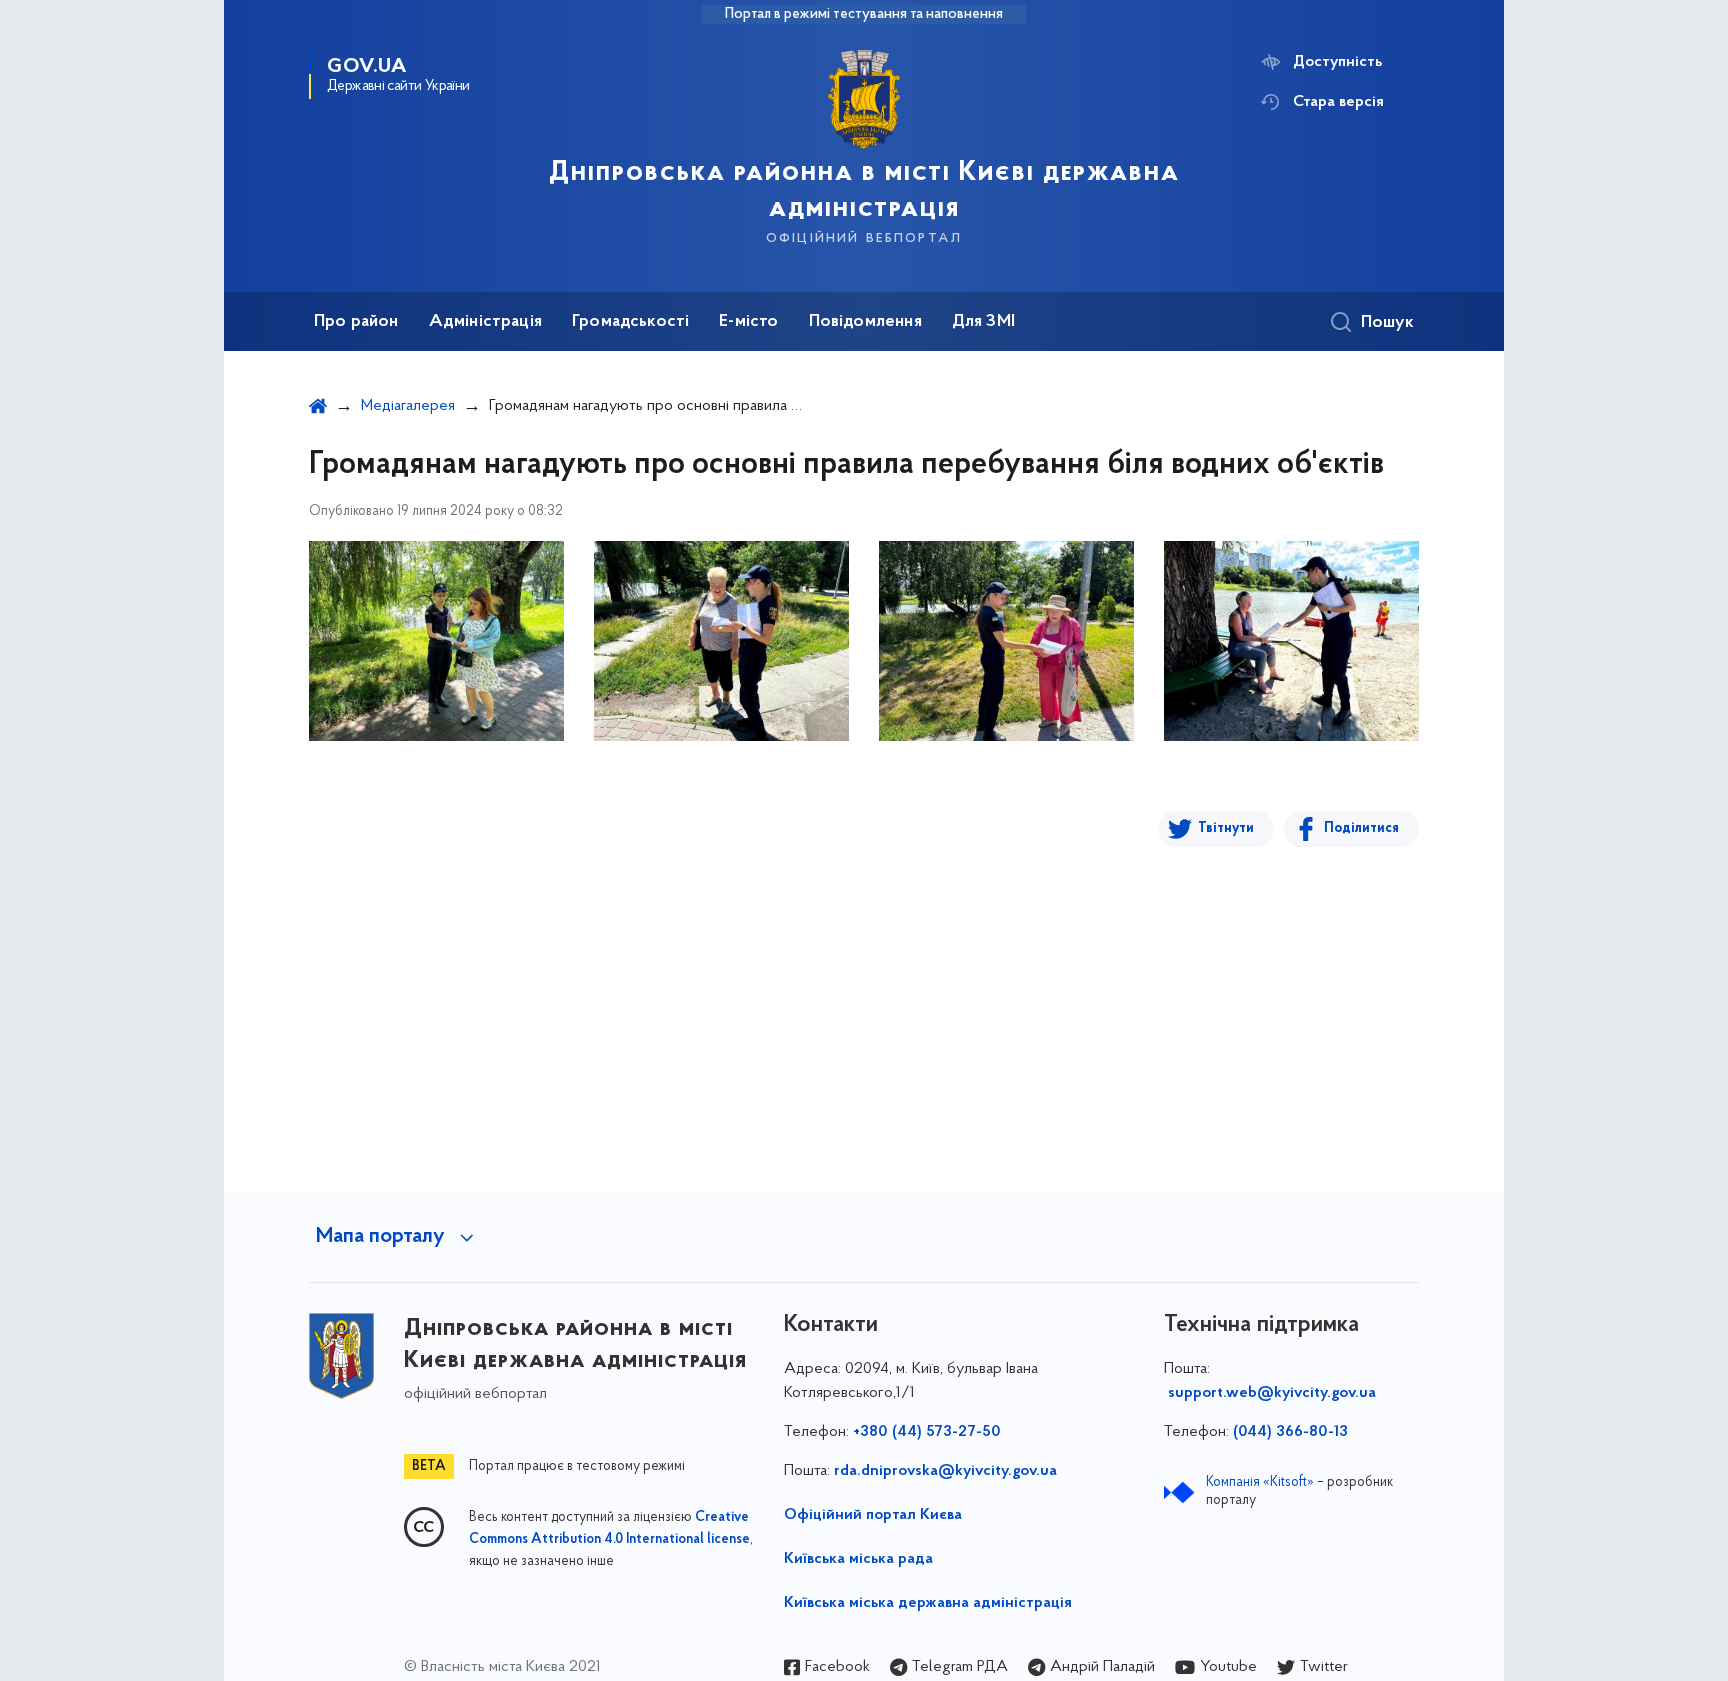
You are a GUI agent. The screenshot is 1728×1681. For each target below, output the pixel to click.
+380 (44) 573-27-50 (927, 1432)
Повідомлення (865, 322)
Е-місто (748, 322)
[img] (436, 641)
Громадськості (630, 322)
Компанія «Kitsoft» (1260, 1482)
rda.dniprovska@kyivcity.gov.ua (945, 1471)
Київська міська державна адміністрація (928, 1603)
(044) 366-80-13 (1290, 1432)
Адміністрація (485, 322)
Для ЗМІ (983, 322)
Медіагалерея (408, 406)
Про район (356, 322)
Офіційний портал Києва (873, 1515)
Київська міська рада (858, 1559)
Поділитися (1361, 828)
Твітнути (1226, 828)
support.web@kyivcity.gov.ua (1272, 1393)
